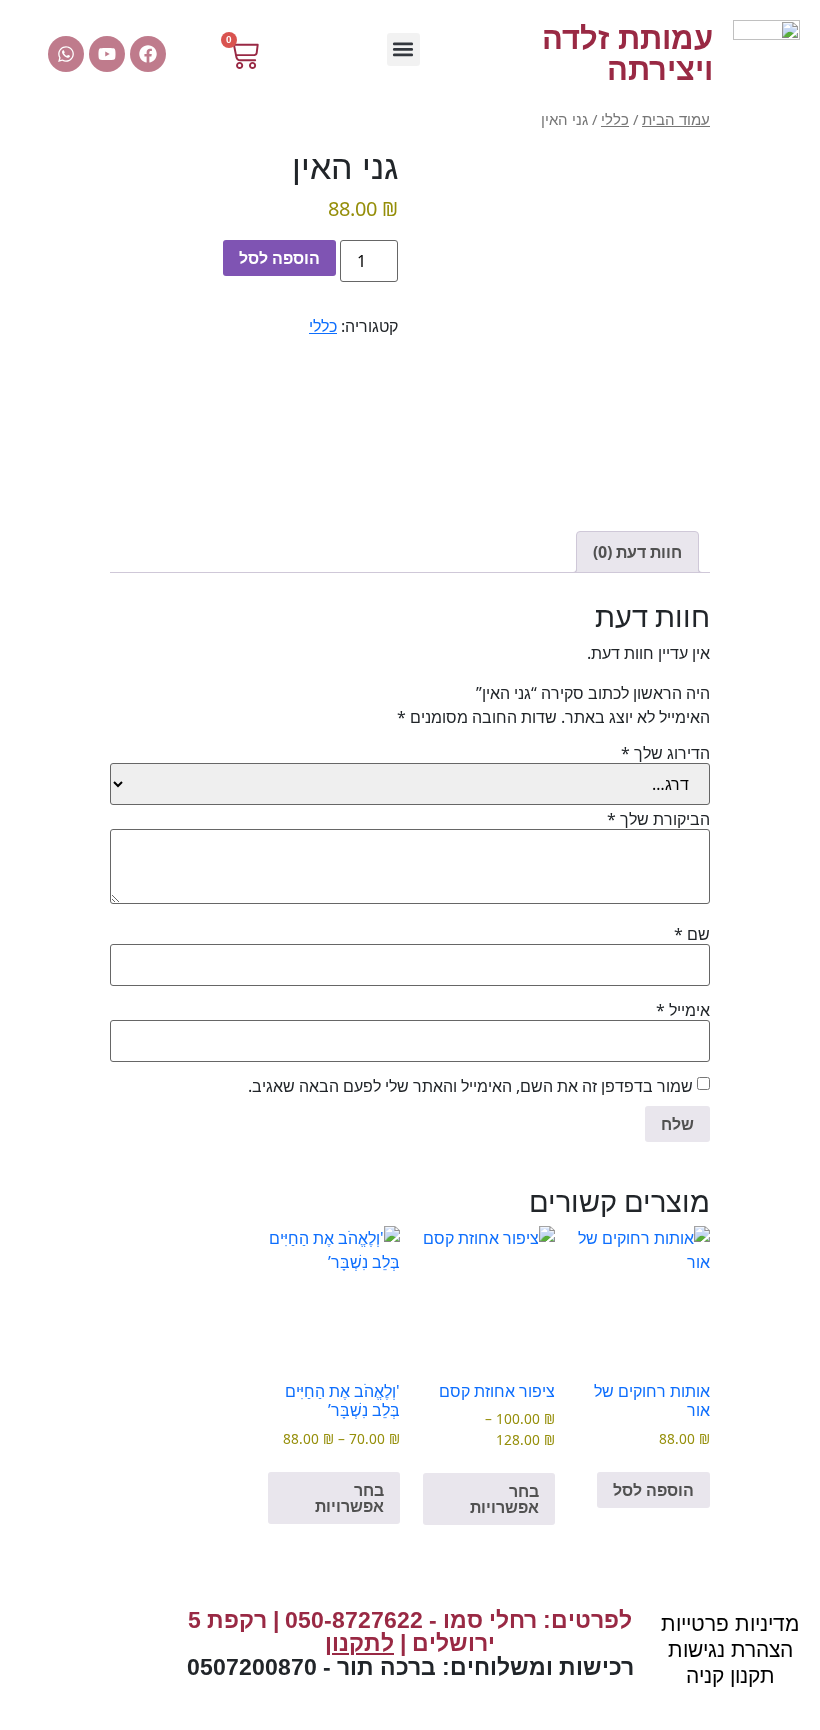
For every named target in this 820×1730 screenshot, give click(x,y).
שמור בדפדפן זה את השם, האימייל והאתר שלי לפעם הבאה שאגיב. (470, 1086)
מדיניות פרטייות (730, 1623)
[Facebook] (148, 54)
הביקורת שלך (658, 819)
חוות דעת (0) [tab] (637, 552)
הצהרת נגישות (730, 1649)
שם (692, 934)
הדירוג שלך (665, 753)
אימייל (683, 1010)
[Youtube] (107, 54)
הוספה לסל (279, 258)
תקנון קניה (730, 1675)
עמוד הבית (676, 119)
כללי (615, 119)
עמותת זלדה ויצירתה (627, 54)
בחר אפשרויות (504, 1499)
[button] (403, 49)
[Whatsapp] (66, 54)
